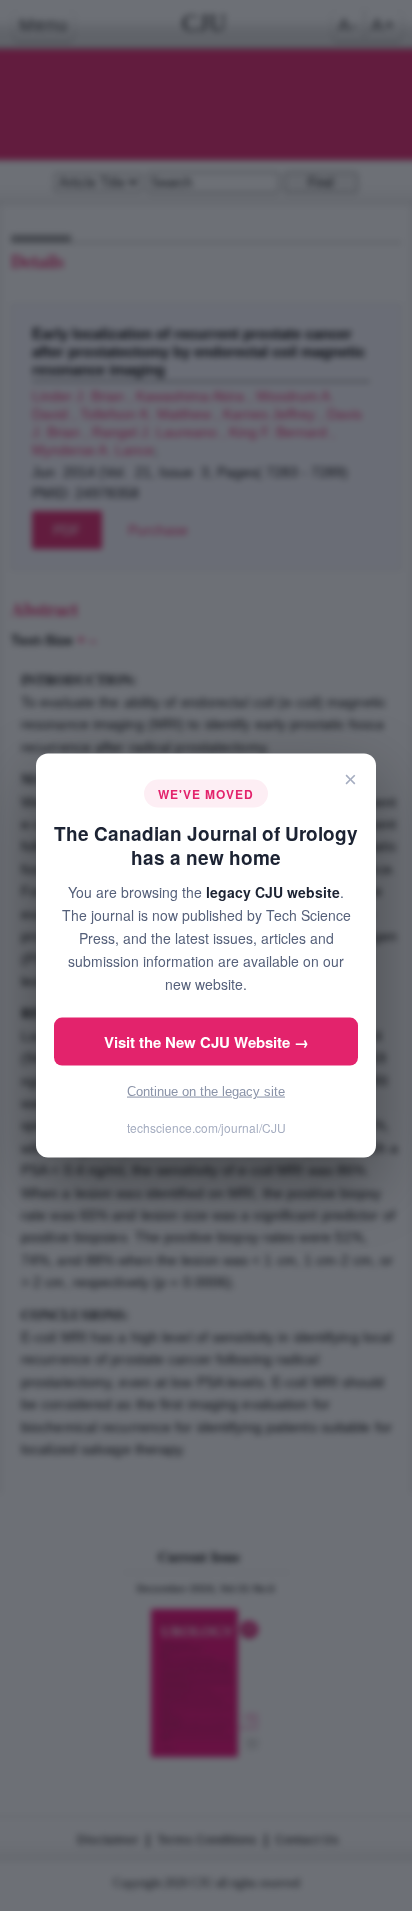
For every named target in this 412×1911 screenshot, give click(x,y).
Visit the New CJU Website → (206, 1042)
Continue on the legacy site (206, 1091)
